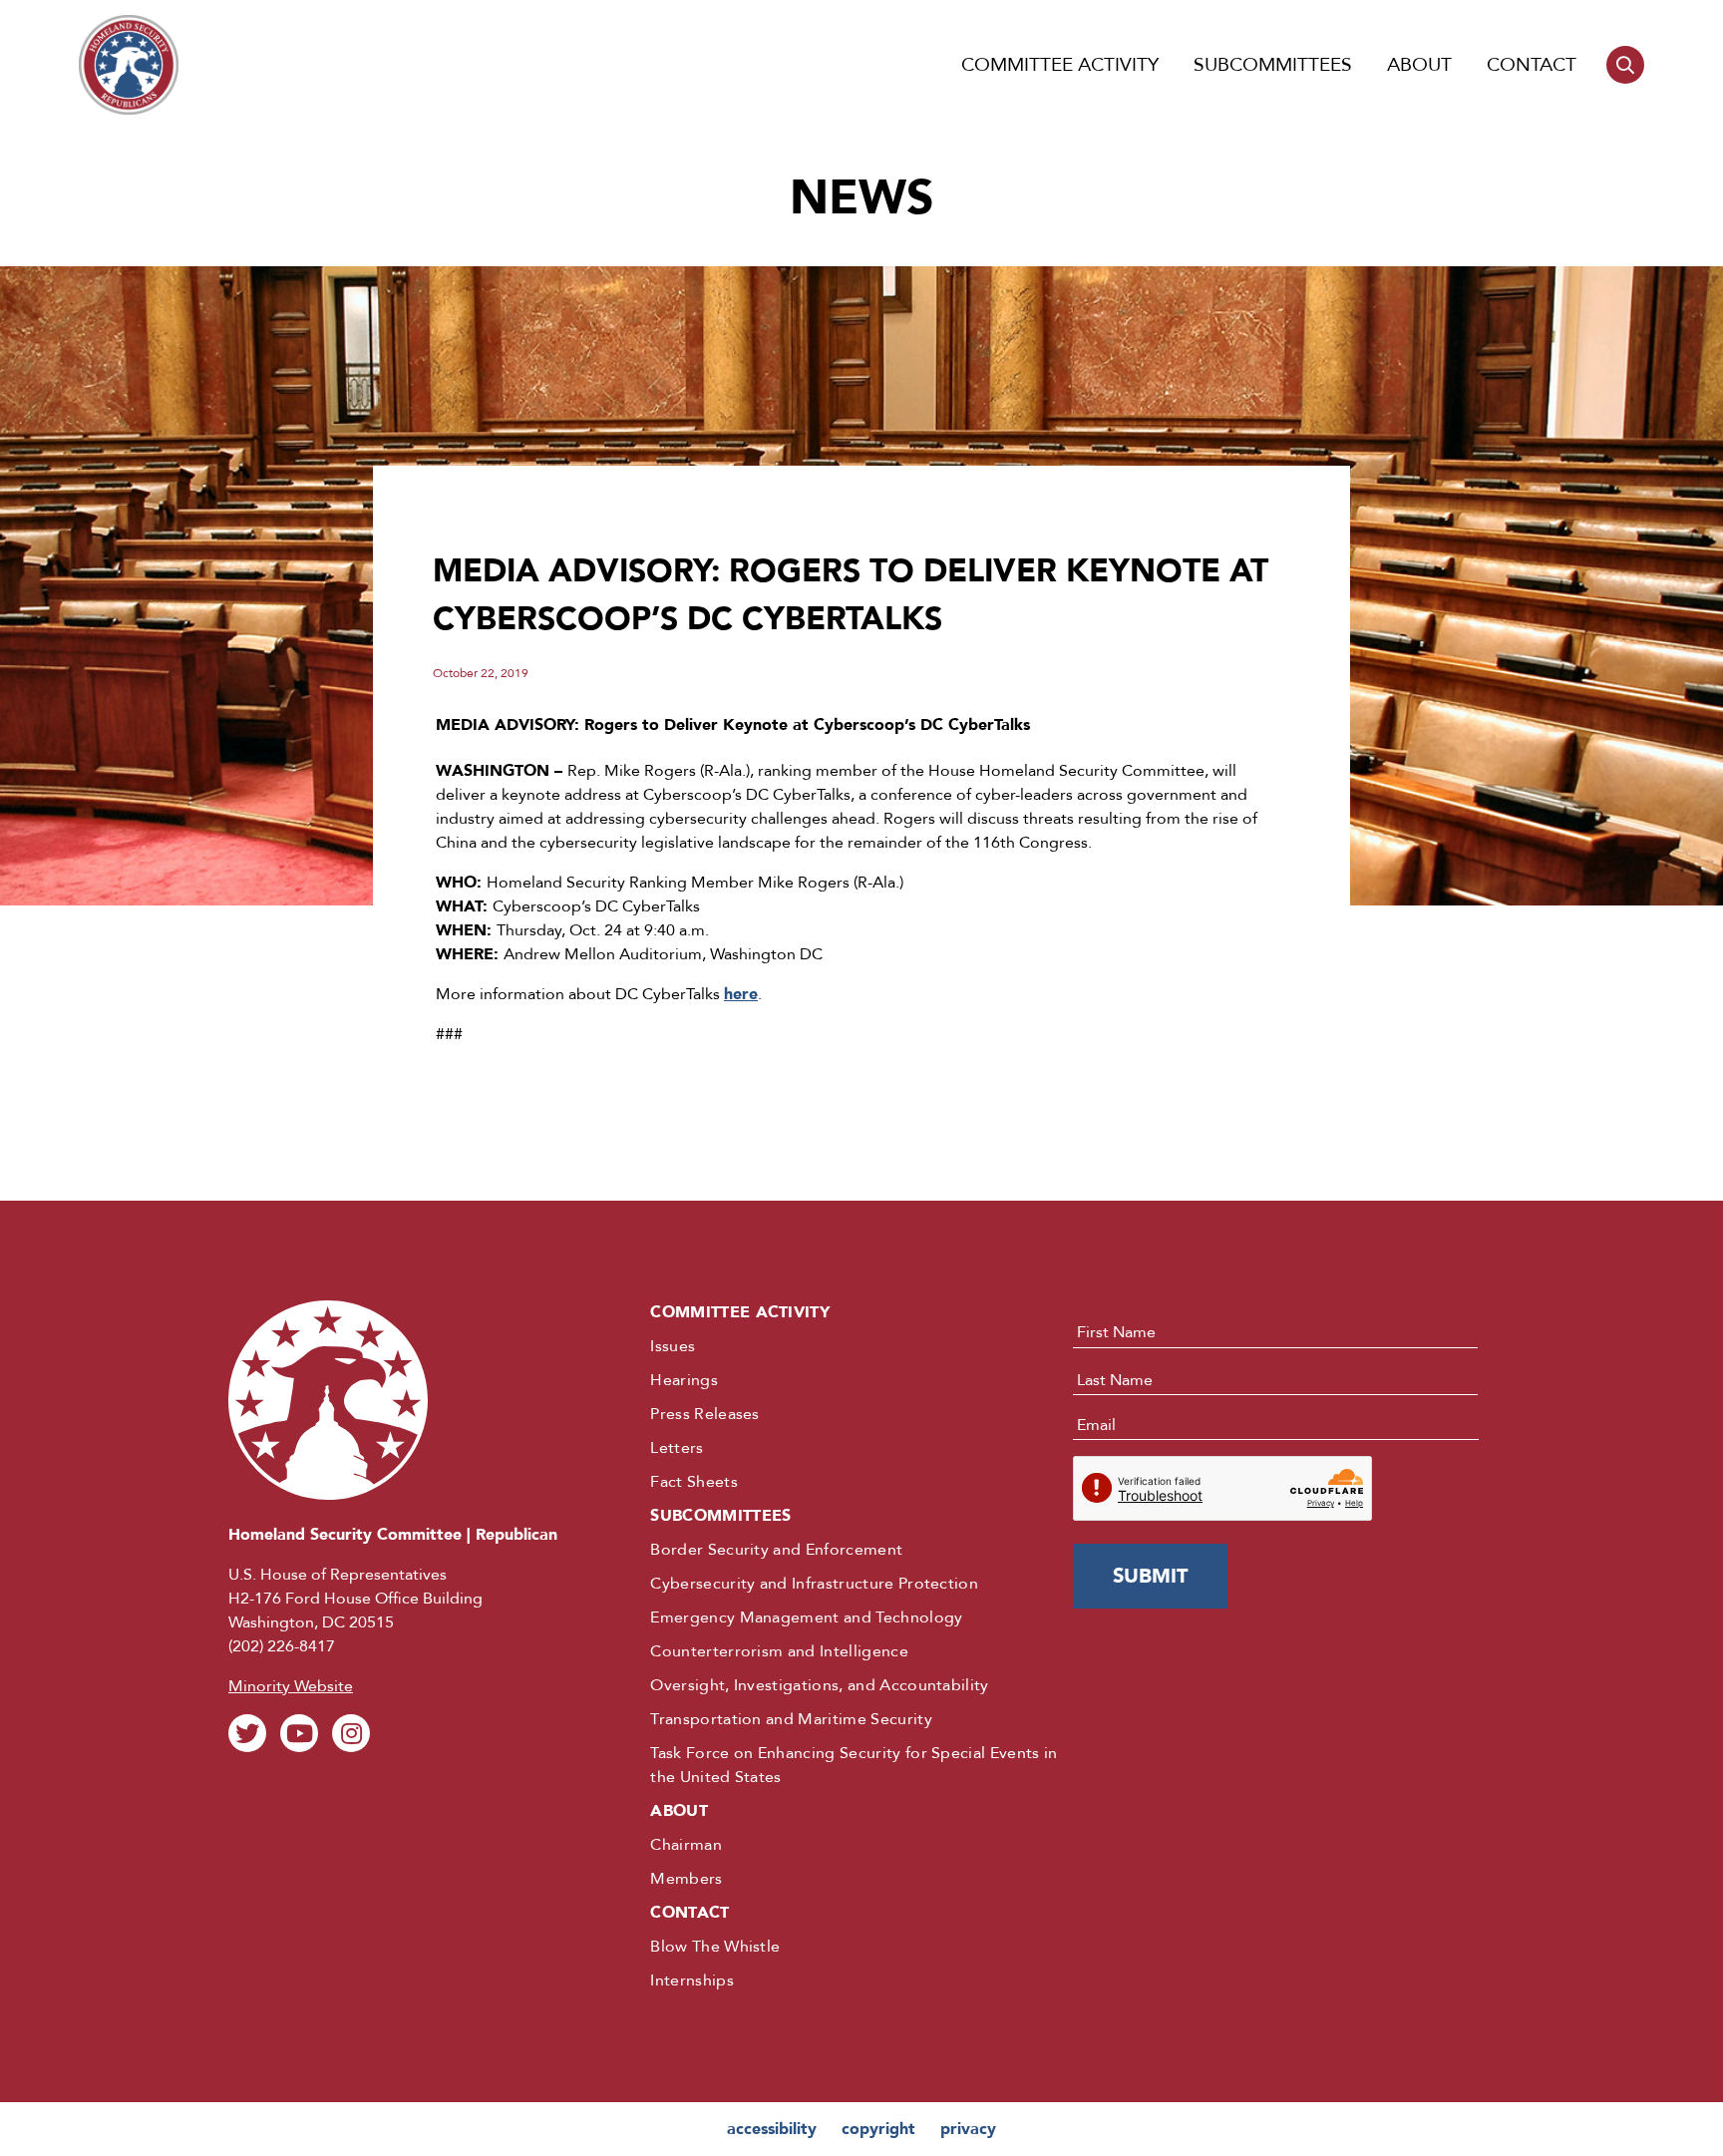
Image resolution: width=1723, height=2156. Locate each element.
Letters (677, 1448)
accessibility (772, 2129)
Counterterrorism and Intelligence (779, 1651)
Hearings (684, 1380)
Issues (673, 1346)
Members (686, 1879)
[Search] (1625, 65)
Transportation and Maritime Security (791, 1719)
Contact (1532, 65)
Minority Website (291, 1686)
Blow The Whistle (715, 1947)
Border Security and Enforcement (776, 1550)
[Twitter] (247, 1733)
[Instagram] (351, 1733)
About (1419, 65)
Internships (692, 1980)
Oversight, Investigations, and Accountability (819, 1685)
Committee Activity (1060, 65)
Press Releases (704, 1414)
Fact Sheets (694, 1482)
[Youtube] (299, 1733)
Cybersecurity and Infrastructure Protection (814, 1584)
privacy (968, 2129)
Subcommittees (1273, 65)
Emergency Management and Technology (806, 1617)
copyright (878, 2129)
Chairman (686, 1845)
